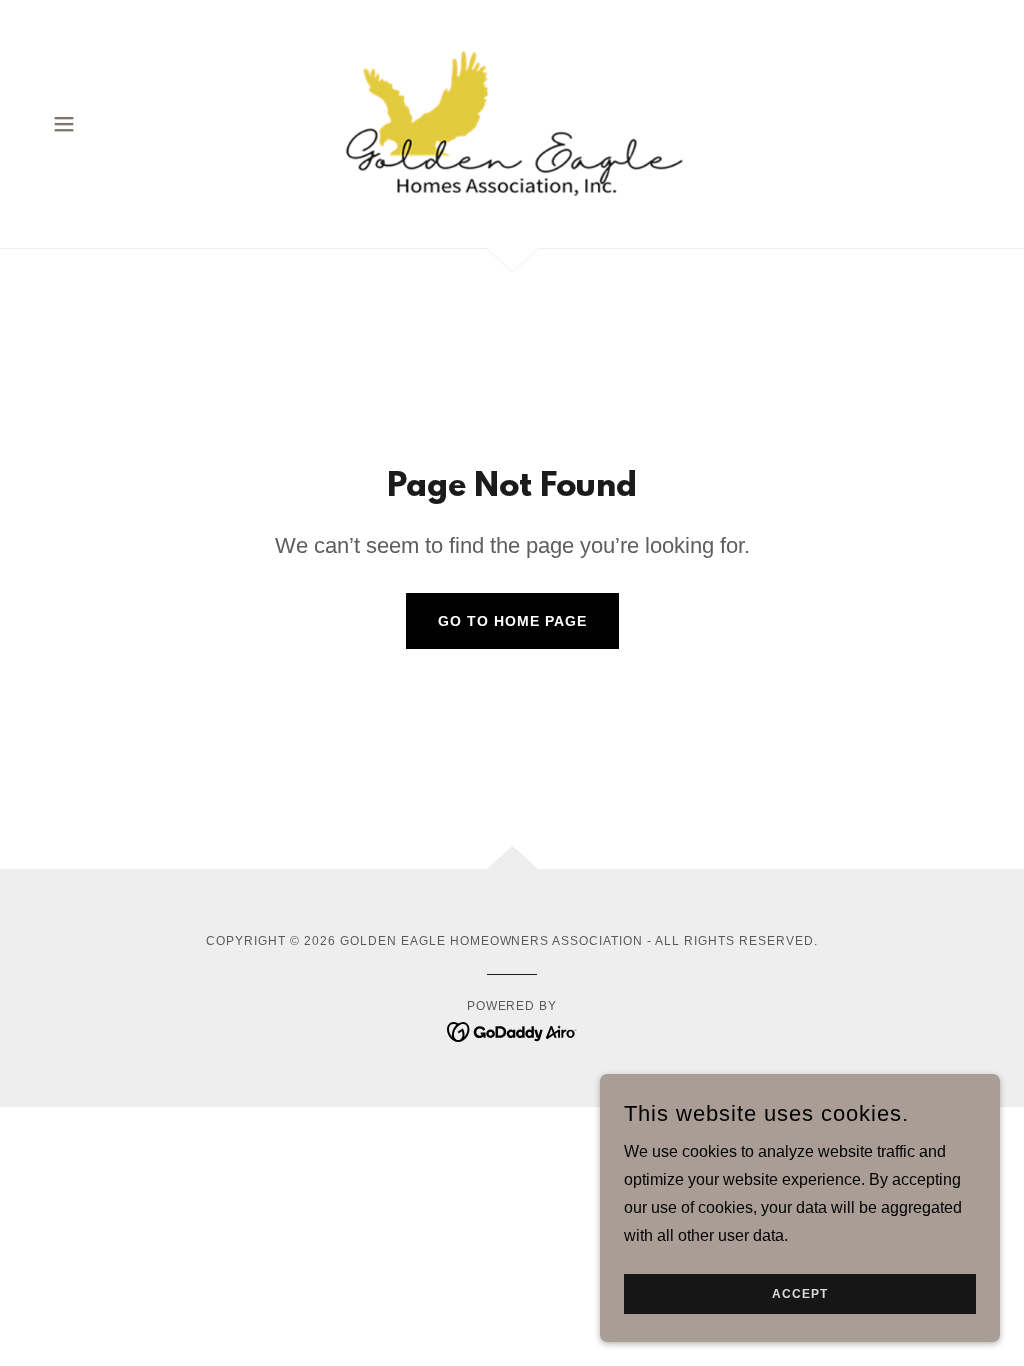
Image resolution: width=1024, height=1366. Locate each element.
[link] (512, 122)
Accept (800, 1294)
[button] (64, 124)
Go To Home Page (512, 621)
